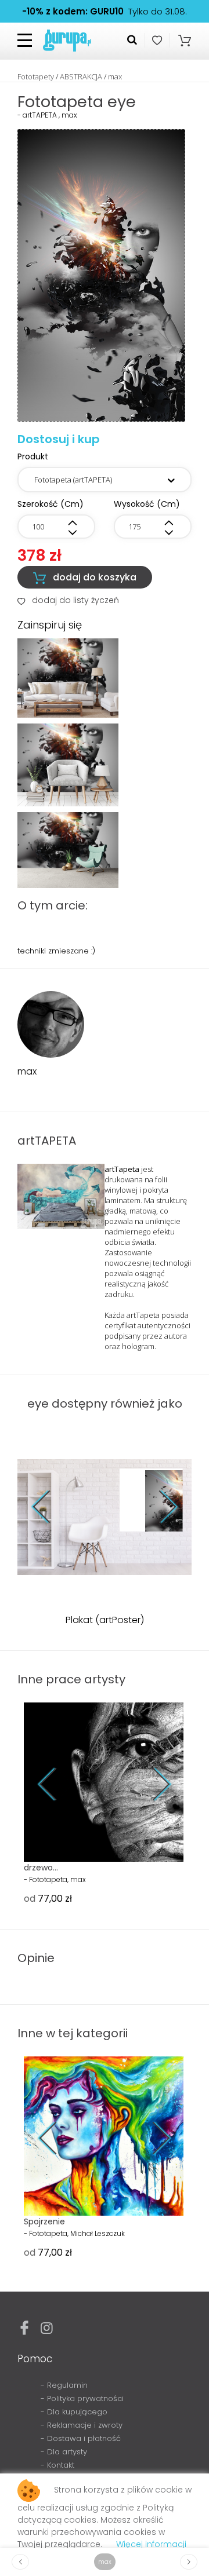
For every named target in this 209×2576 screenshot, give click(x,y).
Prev (50, 1507)
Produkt (33, 456)
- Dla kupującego (74, 2412)
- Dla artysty (64, 2452)
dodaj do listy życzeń (68, 600)
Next (160, 1507)
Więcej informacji (151, 2544)
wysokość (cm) (147, 504)
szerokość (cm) (51, 504)
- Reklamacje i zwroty (82, 2425)
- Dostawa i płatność (81, 2438)
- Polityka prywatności (82, 2398)
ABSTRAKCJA (81, 76)
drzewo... (41, 1868)
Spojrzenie (44, 2221)
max (115, 76)
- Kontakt (57, 2465)
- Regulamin (64, 2385)
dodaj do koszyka (85, 578)
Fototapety (36, 76)
